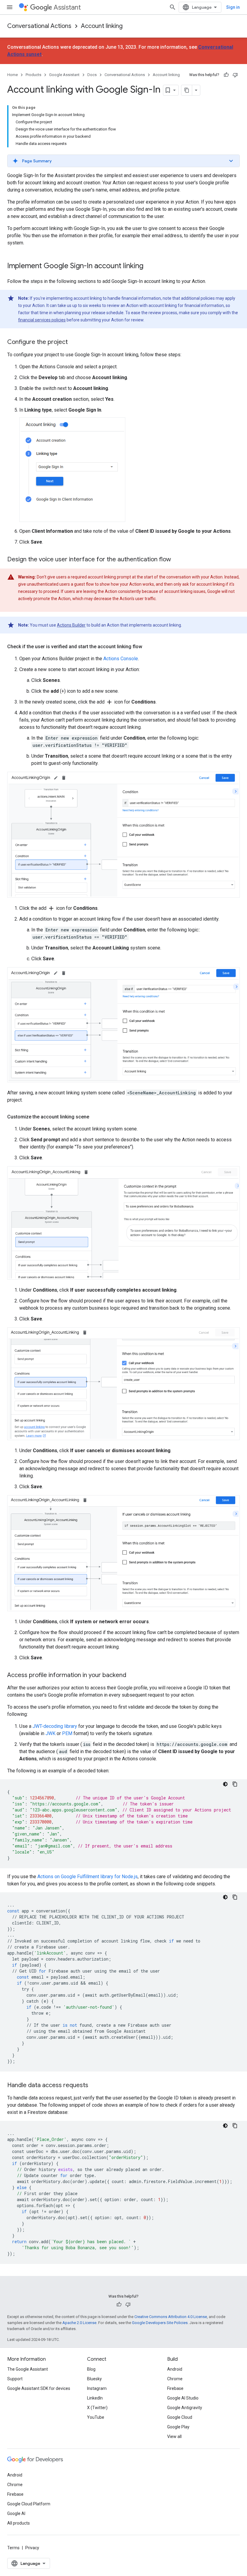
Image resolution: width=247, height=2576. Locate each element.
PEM (67, 1733)
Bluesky (94, 2379)
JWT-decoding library (55, 1726)
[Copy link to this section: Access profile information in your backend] (132, 1676)
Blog (91, 2369)
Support (15, 2379)
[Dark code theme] (225, 1784)
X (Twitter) (97, 2408)
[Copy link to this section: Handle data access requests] (94, 2086)
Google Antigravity (185, 2408)
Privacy (32, 2548)
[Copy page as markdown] (187, 90)
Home (13, 75)
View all (174, 2436)
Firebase (175, 2388)
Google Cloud (180, 2417)
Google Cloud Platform (29, 2504)
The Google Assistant (28, 2369)
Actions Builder (71, 625)
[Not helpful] (235, 75)
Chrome (175, 2379)
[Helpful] (226, 75)
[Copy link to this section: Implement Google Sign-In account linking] (149, 266)
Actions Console (121, 659)
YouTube (96, 2417)
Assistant (67, 7)
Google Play (178, 2427)
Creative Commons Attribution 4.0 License (171, 2317)
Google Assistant (64, 75)
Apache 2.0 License (79, 2323)
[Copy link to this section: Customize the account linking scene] (95, 1117)
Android (175, 2369)
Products (33, 75)
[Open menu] (10, 7)
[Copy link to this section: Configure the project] (74, 342)
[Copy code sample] (235, 1784)
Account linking (102, 26)
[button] (123, 161)
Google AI (16, 2513)
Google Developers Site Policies (160, 2323)
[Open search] (173, 7)
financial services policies (42, 320)
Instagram (97, 2388)
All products (19, 2523)
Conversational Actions (39, 26)
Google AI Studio (183, 2398)
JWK (50, 1733)
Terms (13, 2548)
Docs (92, 75)
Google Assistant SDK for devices (39, 2388)
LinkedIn (95, 2398)
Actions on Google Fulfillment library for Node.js (88, 1877)
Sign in (233, 7)
